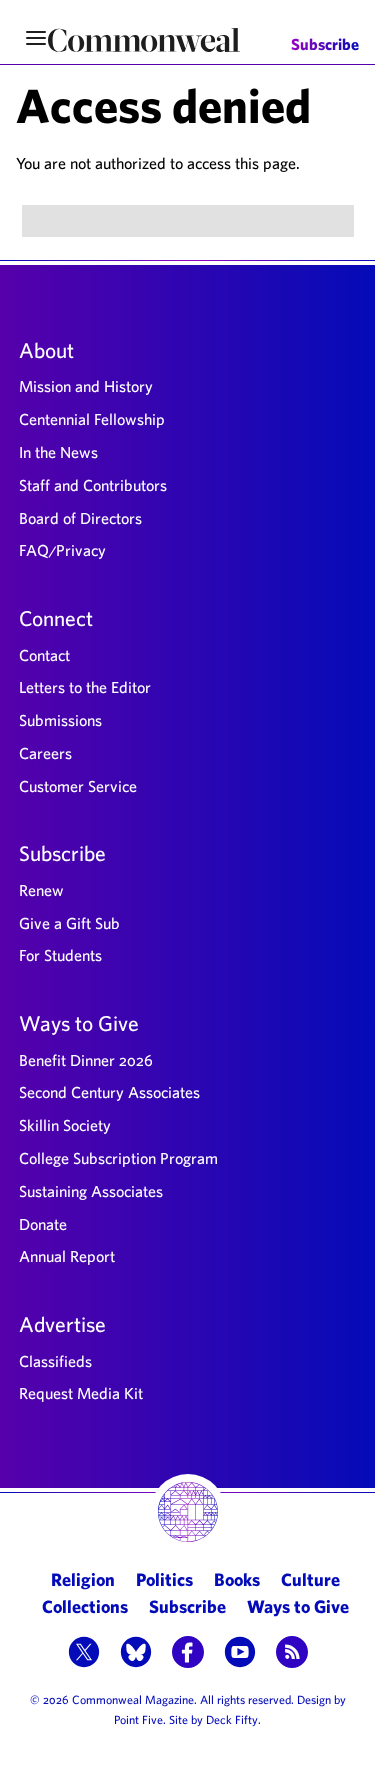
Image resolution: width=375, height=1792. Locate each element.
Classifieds (55, 1361)
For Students (60, 955)
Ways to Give (79, 1023)
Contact (44, 655)
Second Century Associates (109, 1092)
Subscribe (325, 44)
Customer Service (78, 786)
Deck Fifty (232, 1719)
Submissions (60, 720)
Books (237, 1579)
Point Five (138, 1719)
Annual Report (67, 1256)
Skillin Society (65, 1125)
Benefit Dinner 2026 (86, 1060)
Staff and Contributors (93, 485)
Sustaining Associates (91, 1191)
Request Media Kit (81, 1393)
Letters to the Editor (85, 687)
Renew (41, 890)
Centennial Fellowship (92, 419)
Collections (85, 1606)
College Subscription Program (118, 1158)
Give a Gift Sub (69, 923)
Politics (164, 1579)
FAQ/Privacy (62, 550)
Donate (43, 1224)
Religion (83, 1579)
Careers (45, 753)
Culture (310, 1579)
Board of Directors (80, 518)
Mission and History (86, 386)
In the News (58, 452)
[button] (84, 1654)
